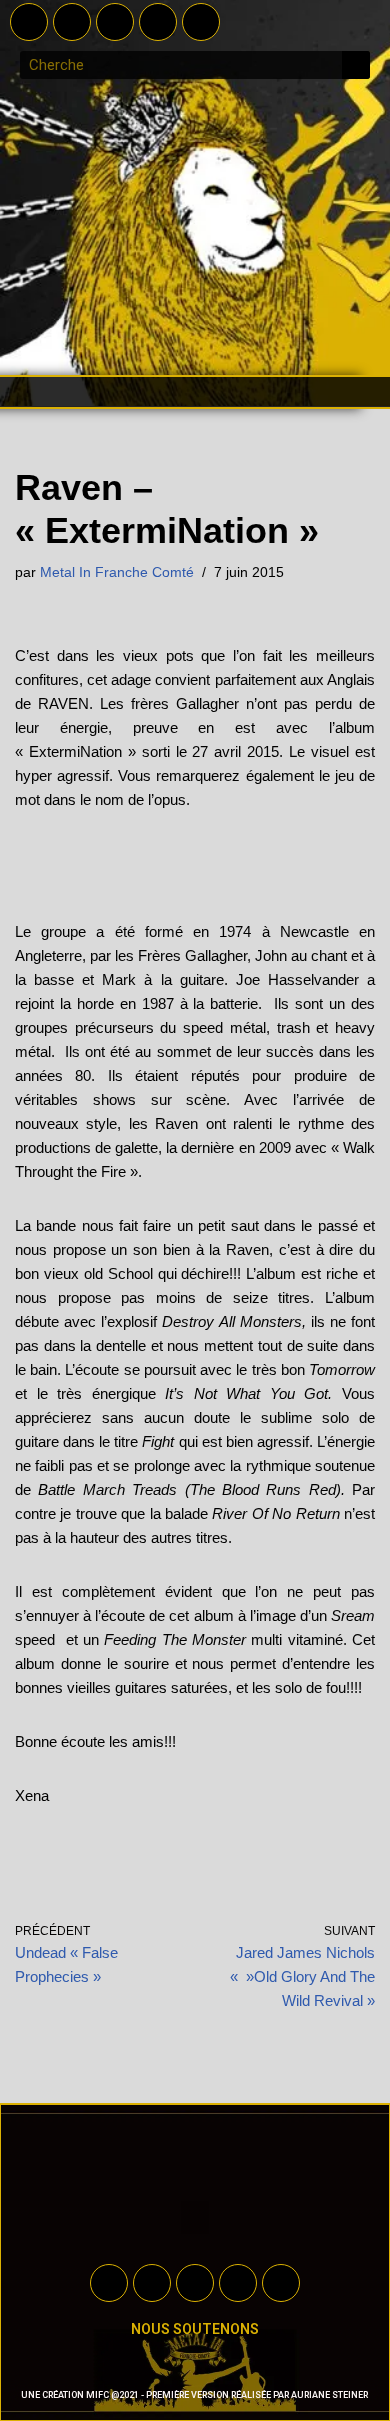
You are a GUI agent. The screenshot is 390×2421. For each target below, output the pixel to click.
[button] (195, 392)
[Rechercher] (356, 65)
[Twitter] (72, 22)
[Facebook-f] (29, 22)
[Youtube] (115, 22)
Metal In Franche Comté (117, 572)
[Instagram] (158, 22)
